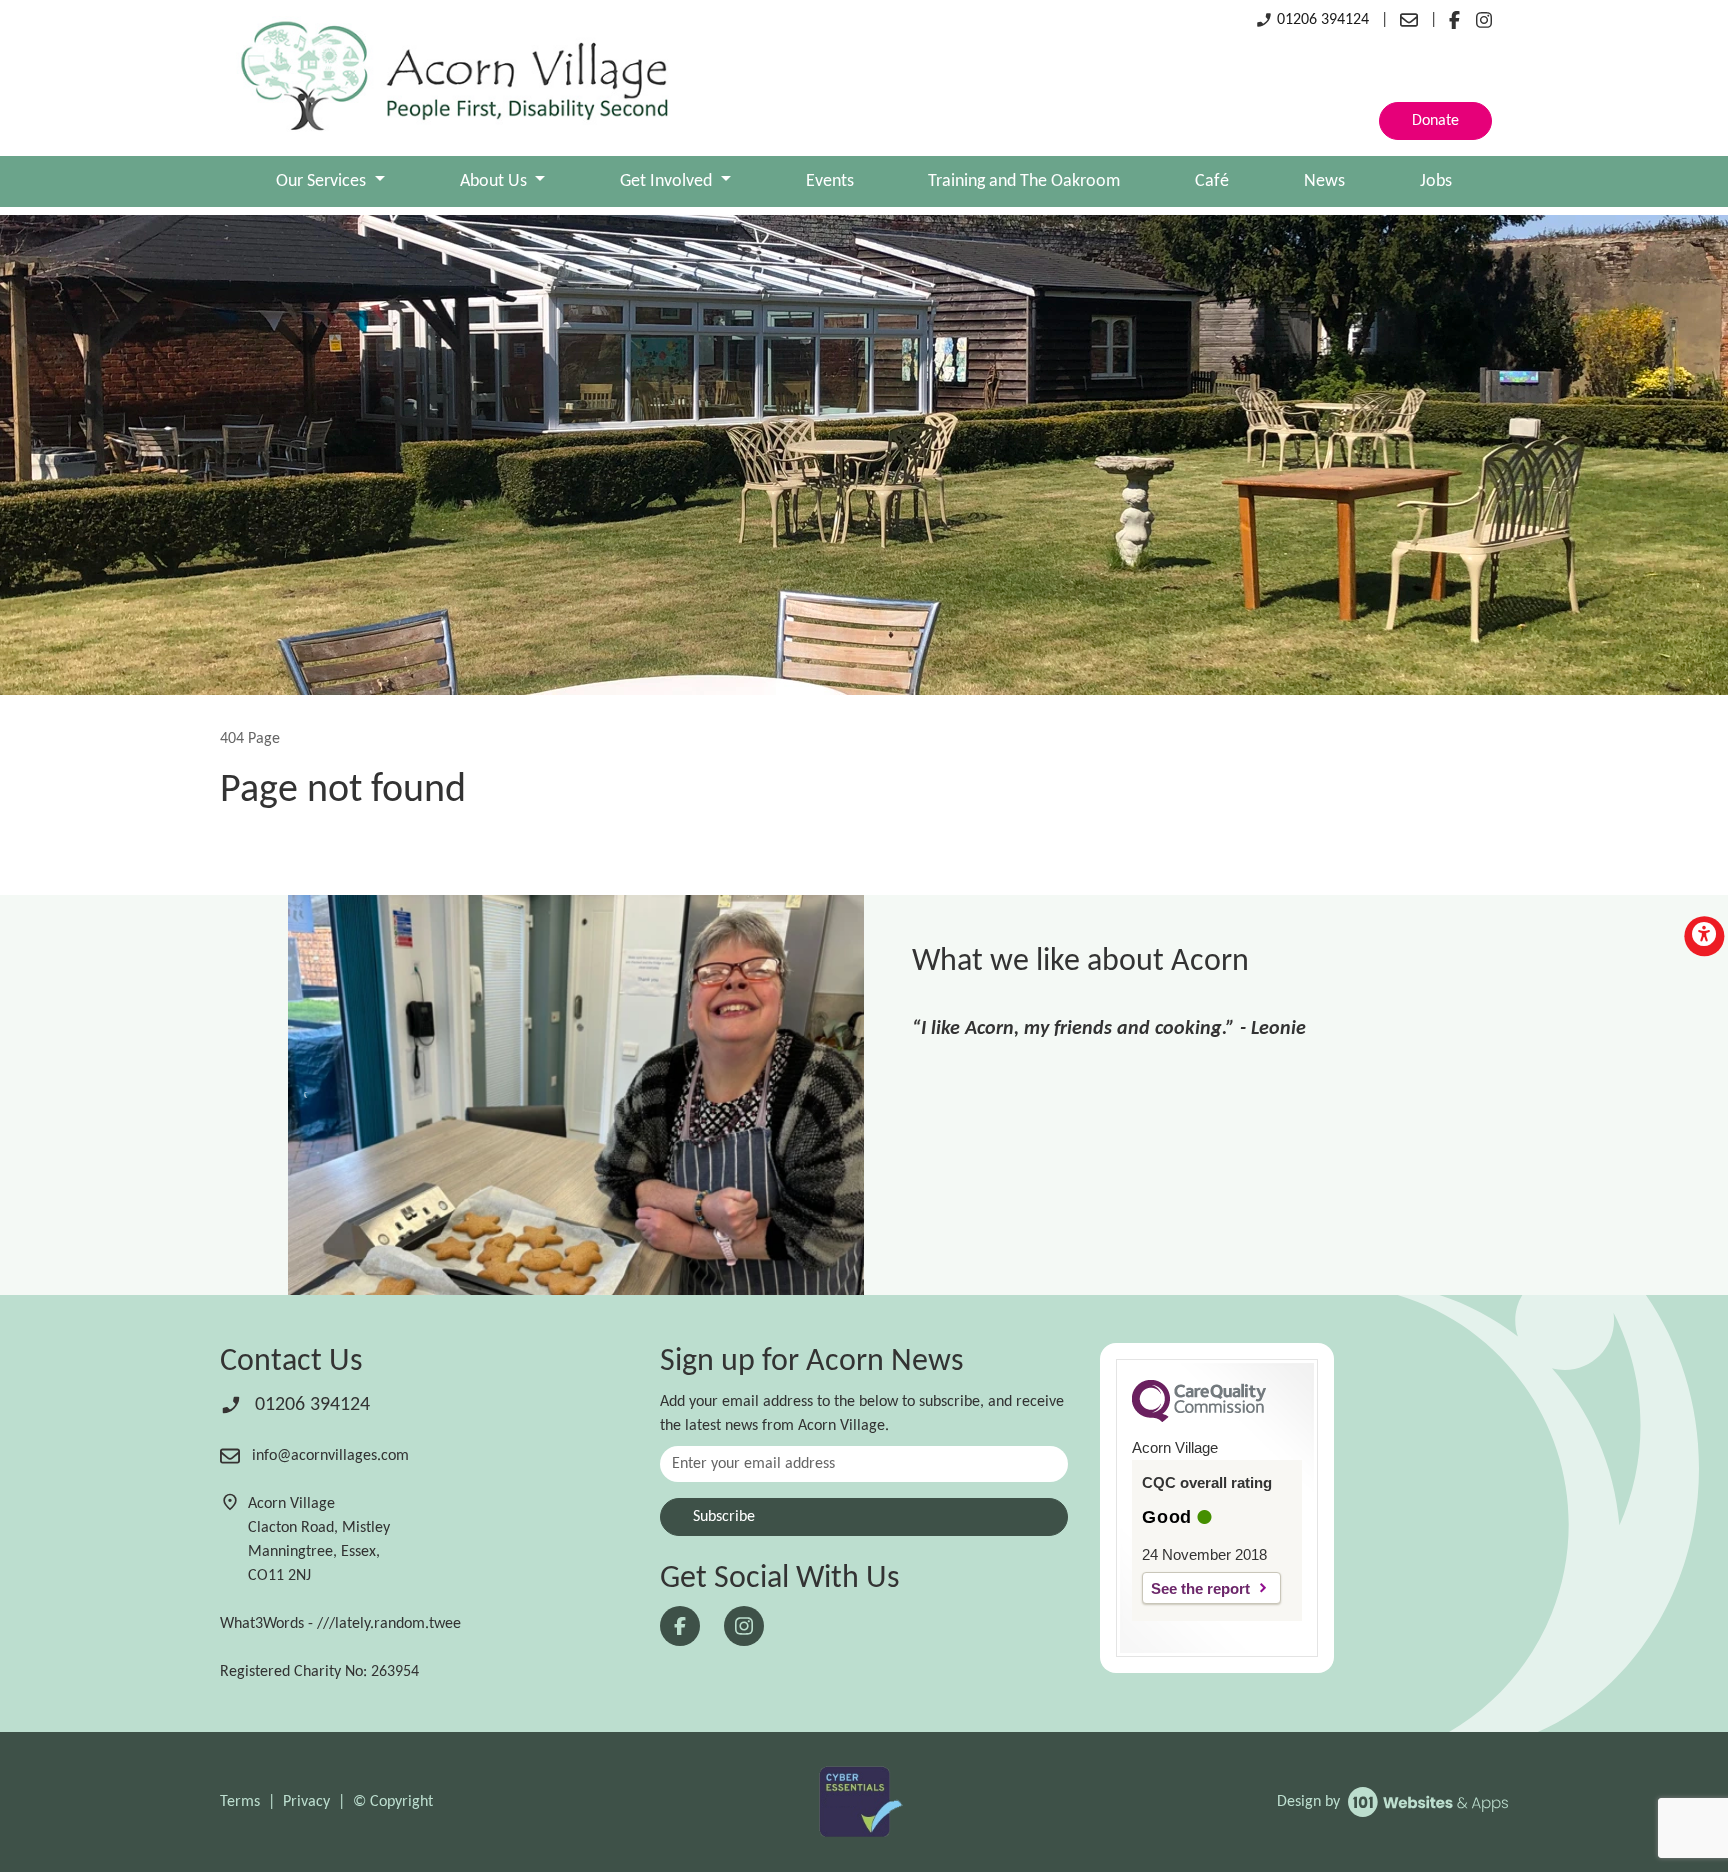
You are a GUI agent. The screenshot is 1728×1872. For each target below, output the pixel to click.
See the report (1200, 1588)
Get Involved (668, 181)
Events (830, 181)
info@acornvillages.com (328, 1456)
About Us (495, 181)
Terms (240, 1802)
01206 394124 (1321, 20)
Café (1212, 181)
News (1324, 181)
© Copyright (393, 1802)
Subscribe (724, 1517)
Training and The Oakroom (1024, 181)
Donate (1435, 121)
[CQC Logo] (1199, 1417)
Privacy (306, 1802)
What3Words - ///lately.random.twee (340, 1624)
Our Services (323, 181)
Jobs (1436, 181)
